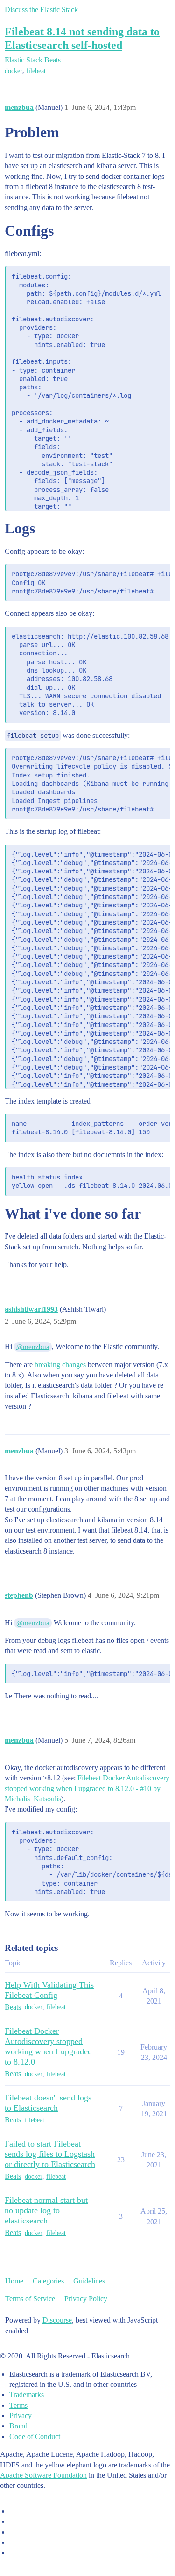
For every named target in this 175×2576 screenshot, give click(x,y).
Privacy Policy (86, 2299)
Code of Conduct (35, 2436)
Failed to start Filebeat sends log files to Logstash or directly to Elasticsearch (50, 2154)
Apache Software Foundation (43, 2475)
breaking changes (60, 1365)
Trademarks (27, 2395)
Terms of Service (30, 2299)
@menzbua (33, 1347)
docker (14, 71)
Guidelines (89, 2281)
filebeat (36, 71)
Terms (18, 2405)
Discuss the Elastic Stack (41, 10)
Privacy (21, 2416)
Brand (18, 2426)
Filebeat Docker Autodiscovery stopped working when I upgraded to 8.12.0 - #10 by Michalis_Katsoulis (87, 1788)
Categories (48, 2281)
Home (14, 2281)
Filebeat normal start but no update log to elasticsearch (46, 2210)
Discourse (57, 2320)
